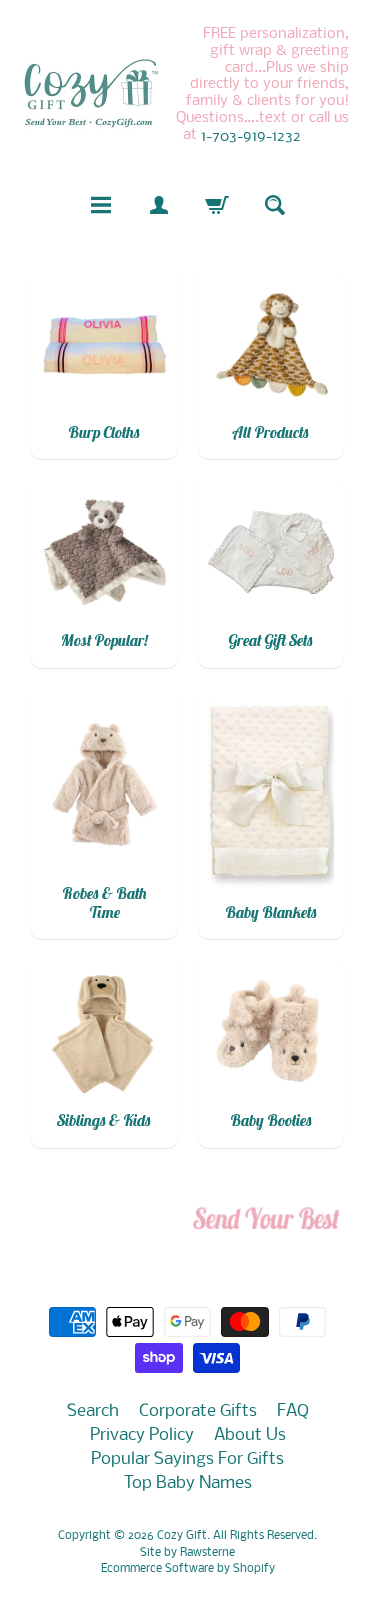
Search (93, 1411)
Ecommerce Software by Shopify (188, 1569)
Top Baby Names (188, 1483)
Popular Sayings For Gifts (187, 1459)
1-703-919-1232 (251, 137)
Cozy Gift (182, 1536)
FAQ (293, 1411)
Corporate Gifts (198, 1411)
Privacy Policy (142, 1435)
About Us (250, 1435)
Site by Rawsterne (187, 1553)
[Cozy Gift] (91, 93)
